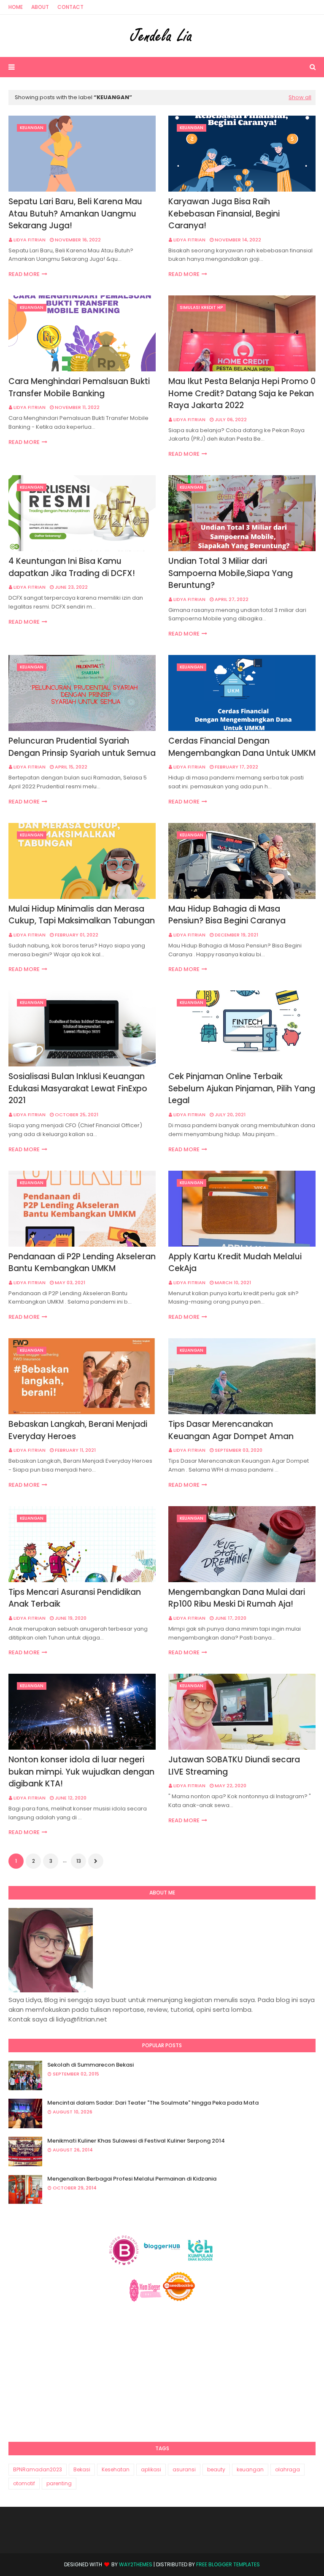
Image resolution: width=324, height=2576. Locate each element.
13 (79, 1861)
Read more (24, 274)
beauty (216, 2469)
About (40, 7)
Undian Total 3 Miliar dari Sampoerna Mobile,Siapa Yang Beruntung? (231, 573)
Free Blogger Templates (228, 2564)
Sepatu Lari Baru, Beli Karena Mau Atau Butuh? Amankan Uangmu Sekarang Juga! (75, 214)
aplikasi (151, 2469)
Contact (70, 7)
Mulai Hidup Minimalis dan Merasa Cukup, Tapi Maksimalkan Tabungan (82, 915)
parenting (59, 2483)
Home (16, 7)
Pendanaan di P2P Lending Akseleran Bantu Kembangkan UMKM (82, 1263)
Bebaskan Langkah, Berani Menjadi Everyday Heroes (78, 1430)
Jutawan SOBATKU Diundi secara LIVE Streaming (234, 1766)
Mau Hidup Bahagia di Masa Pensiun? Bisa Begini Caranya (227, 915)
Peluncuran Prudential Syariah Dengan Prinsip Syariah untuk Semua (82, 747)
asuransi (184, 2469)
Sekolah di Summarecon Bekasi (90, 2065)
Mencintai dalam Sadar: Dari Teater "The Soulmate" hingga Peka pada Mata (153, 2103)
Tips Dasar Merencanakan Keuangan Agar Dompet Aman (231, 1430)
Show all (300, 97)
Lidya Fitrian (30, 240)
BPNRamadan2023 (38, 2469)
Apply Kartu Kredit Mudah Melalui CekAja (235, 1263)
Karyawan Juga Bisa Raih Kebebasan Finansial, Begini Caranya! (224, 214)
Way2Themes (136, 2564)
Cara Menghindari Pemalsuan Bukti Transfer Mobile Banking (79, 387)
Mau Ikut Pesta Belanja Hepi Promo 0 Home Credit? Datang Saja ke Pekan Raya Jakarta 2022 (242, 393)
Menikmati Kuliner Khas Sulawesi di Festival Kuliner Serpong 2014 (136, 2141)
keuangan (250, 2469)
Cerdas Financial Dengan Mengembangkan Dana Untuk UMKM (242, 747)
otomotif (24, 2483)
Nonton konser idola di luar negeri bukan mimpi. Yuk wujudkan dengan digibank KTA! (81, 1772)
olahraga (288, 2469)
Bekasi (82, 2469)
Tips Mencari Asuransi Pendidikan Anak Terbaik (75, 1598)
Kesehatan (116, 2469)
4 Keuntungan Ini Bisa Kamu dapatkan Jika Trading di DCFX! (72, 567)
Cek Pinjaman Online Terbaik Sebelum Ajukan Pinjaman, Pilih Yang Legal (242, 1088)
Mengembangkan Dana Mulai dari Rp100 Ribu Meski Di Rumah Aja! (237, 1598)
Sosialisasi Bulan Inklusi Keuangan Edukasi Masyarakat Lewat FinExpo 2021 (78, 1088)
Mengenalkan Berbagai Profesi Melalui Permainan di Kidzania (132, 2179)
